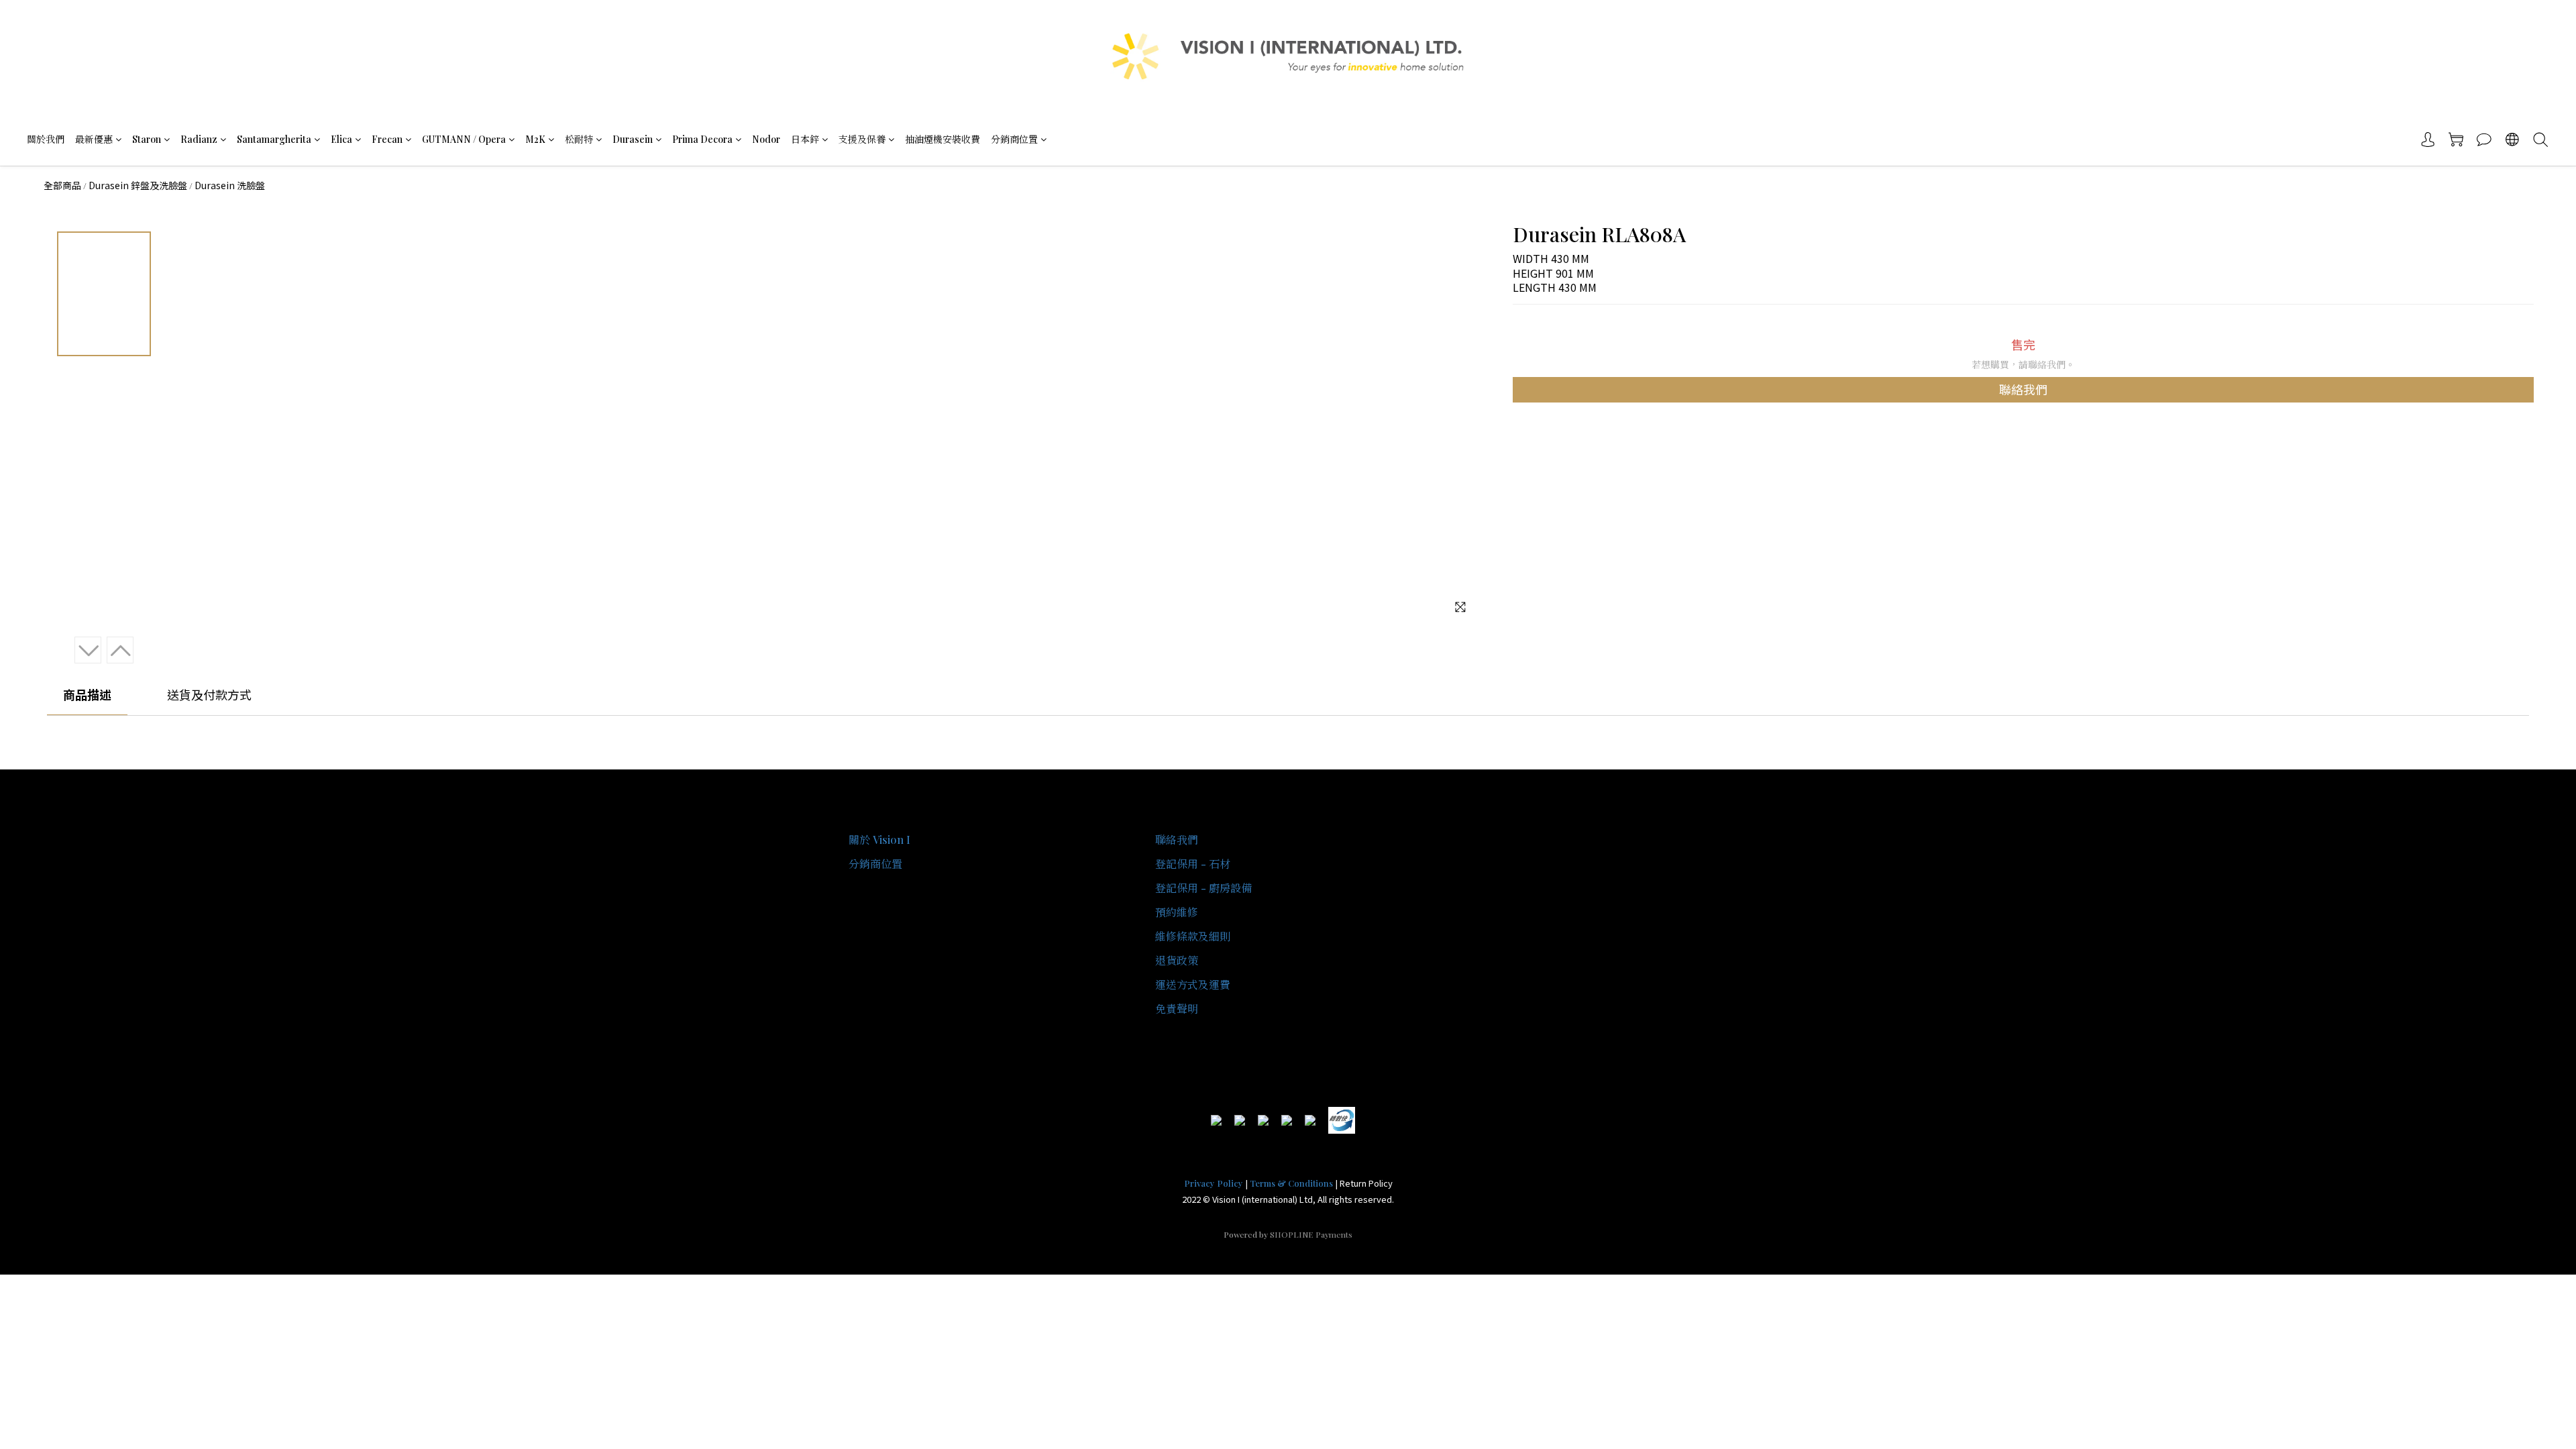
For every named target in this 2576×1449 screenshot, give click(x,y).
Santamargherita (274, 139)
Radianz (199, 139)
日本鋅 (805, 139)
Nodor (766, 139)
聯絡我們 (2023, 389)
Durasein (633, 139)
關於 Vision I (879, 840)
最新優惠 (94, 139)
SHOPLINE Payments (1311, 1234)
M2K (535, 139)
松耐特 (579, 139)
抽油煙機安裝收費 (943, 139)
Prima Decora (702, 139)
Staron (147, 139)
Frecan (387, 139)
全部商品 (62, 185)
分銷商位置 (1014, 139)
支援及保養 (862, 139)
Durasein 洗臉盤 (230, 185)
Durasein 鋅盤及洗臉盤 (138, 185)
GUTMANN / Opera (464, 139)
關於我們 (46, 139)
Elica (341, 139)
